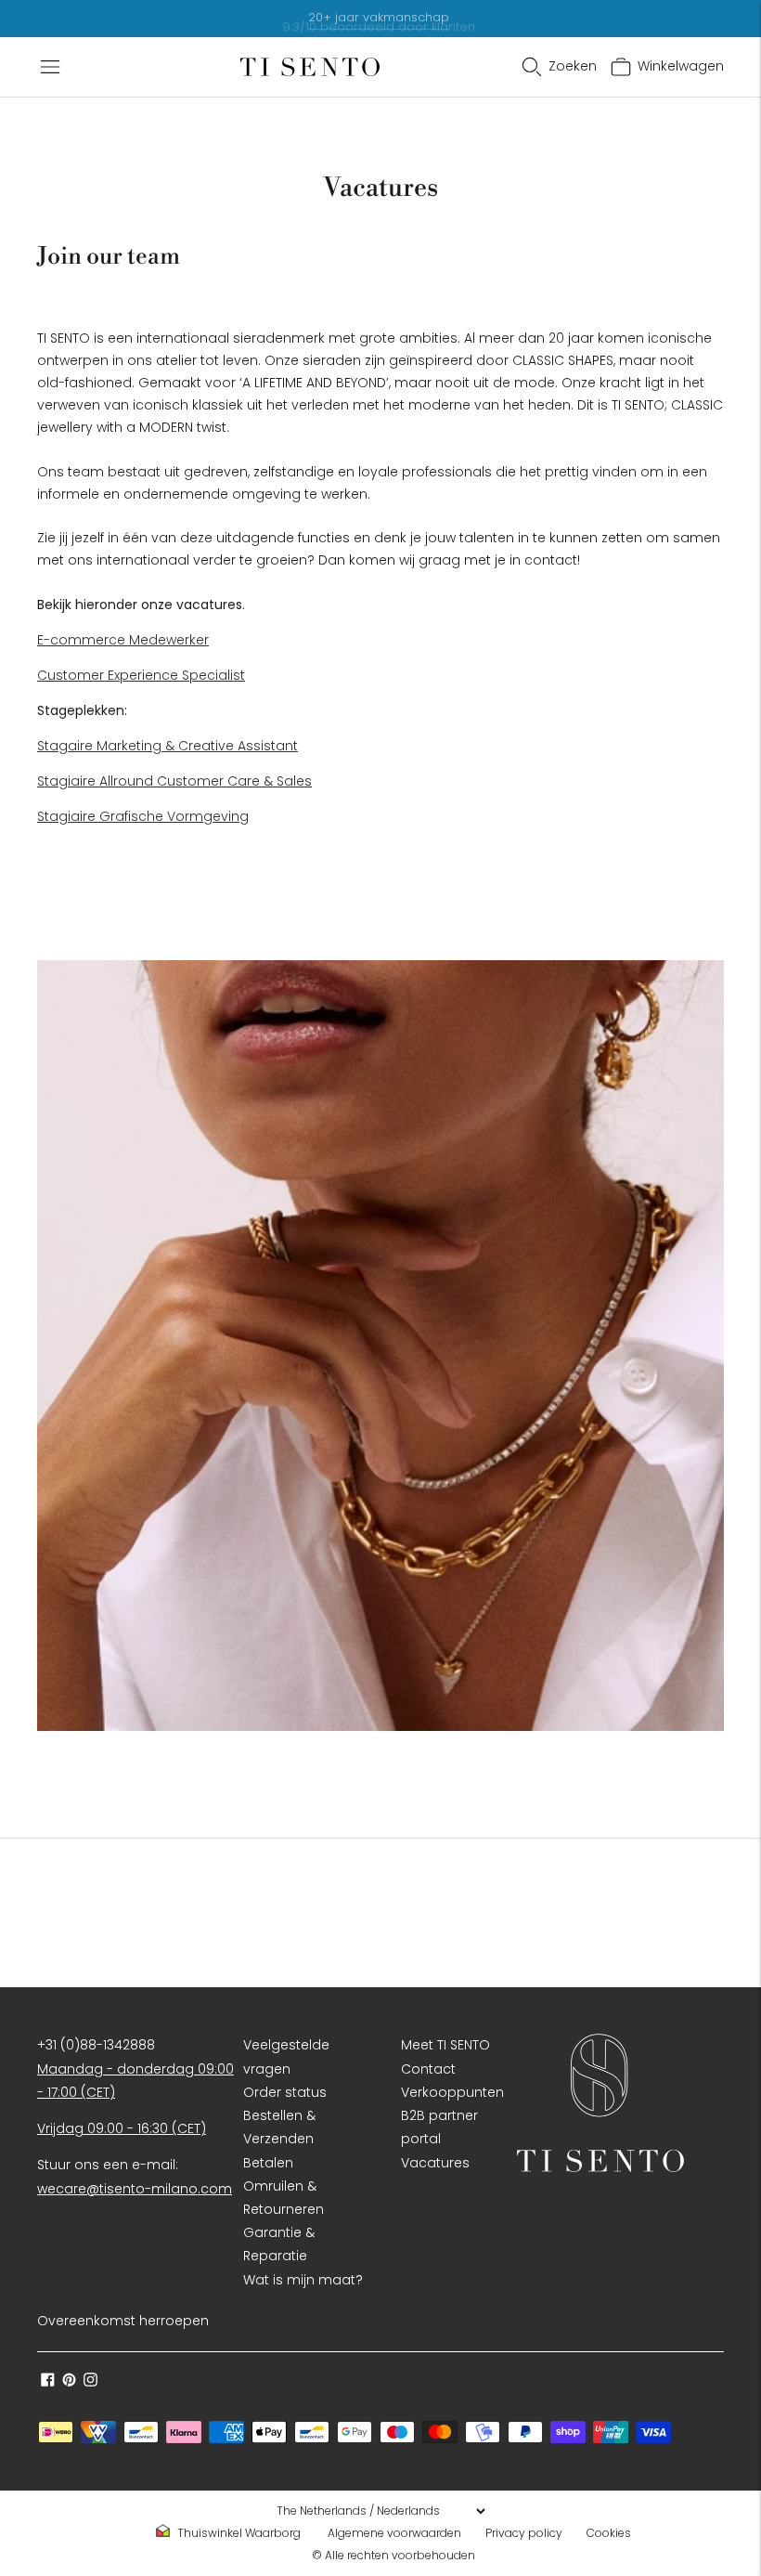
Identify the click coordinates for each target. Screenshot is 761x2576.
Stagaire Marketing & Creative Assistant (168, 746)
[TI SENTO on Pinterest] (69, 2382)
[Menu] (50, 67)
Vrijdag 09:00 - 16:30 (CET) (122, 2128)
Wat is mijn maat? (303, 2280)
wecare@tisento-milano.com (135, 2189)
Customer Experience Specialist (141, 675)
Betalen (268, 2163)
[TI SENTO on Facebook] (48, 2382)
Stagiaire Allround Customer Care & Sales (174, 781)
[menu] (380, 2511)
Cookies (609, 2533)
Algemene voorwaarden (394, 2533)
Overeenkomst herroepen (123, 2321)
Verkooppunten (452, 2092)
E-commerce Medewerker (123, 640)
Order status (285, 2092)
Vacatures (435, 2163)
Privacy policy (524, 2533)
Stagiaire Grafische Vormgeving (143, 816)
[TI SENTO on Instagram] (90, 2382)
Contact (428, 2069)
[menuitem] (234, 2533)
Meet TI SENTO (445, 2045)
